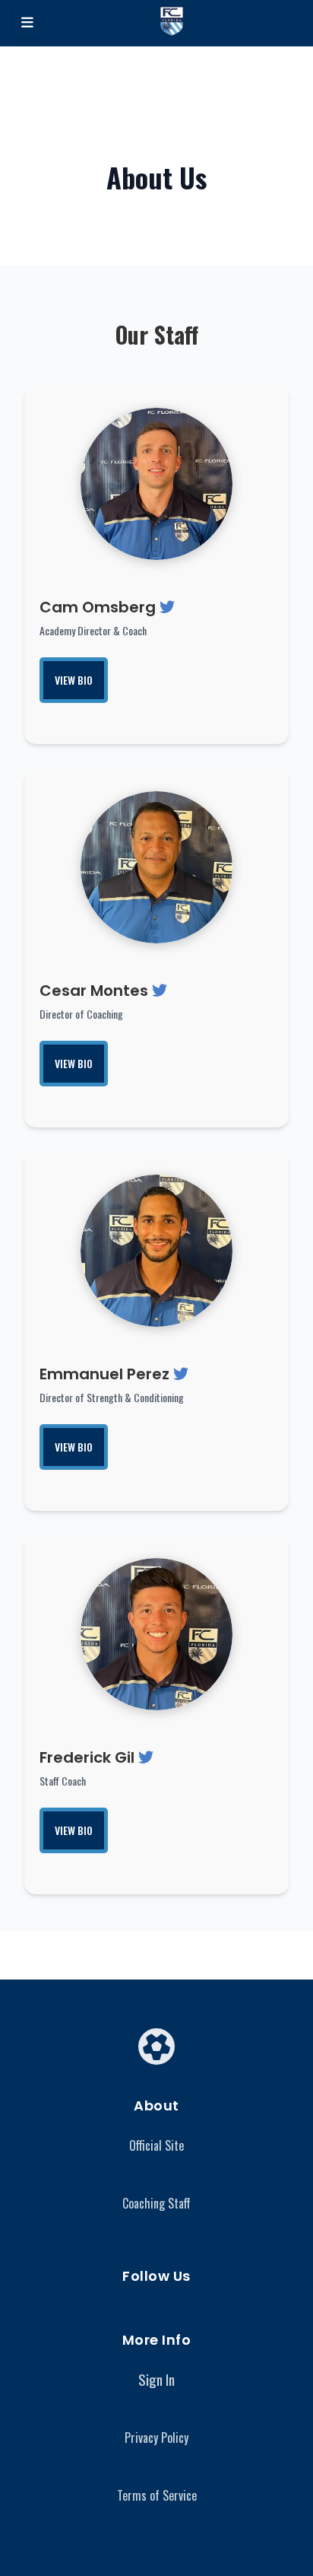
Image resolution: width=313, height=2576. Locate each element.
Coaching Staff (156, 2203)
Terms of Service (157, 2495)
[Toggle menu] (27, 23)
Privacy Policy (156, 2438)
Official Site (156, 2145)
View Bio (74, 680)
